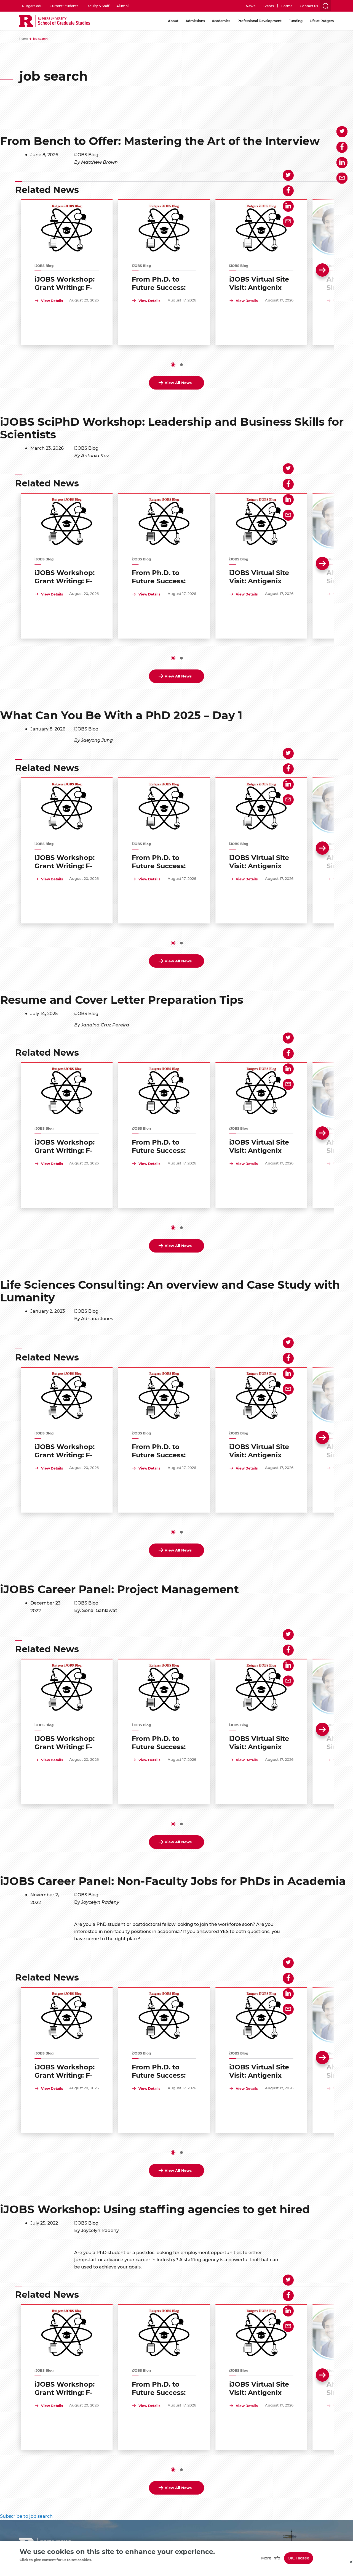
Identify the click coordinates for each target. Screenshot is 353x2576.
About (173, 21)
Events (268, 6)
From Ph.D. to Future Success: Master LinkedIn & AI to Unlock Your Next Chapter (163, 283)
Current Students (64, 6)
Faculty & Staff (97, 6)
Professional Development (260, 21)
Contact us (309, 6)
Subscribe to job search (26, 2516)
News (250, 6)
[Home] (55, 21)
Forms (287, 6)
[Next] (322, 270)
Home (24, 39)
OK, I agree (299, 2558)
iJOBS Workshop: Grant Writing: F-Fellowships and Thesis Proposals (65, 283)
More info (271, 2558)
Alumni (122, 6)
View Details (52, 301)
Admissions (195, 21)
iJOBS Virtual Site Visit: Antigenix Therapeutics (259, 283)
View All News (178, 382)
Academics (221, 21)
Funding (295, 21)
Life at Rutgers (322, 21)
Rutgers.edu (32, 6)
